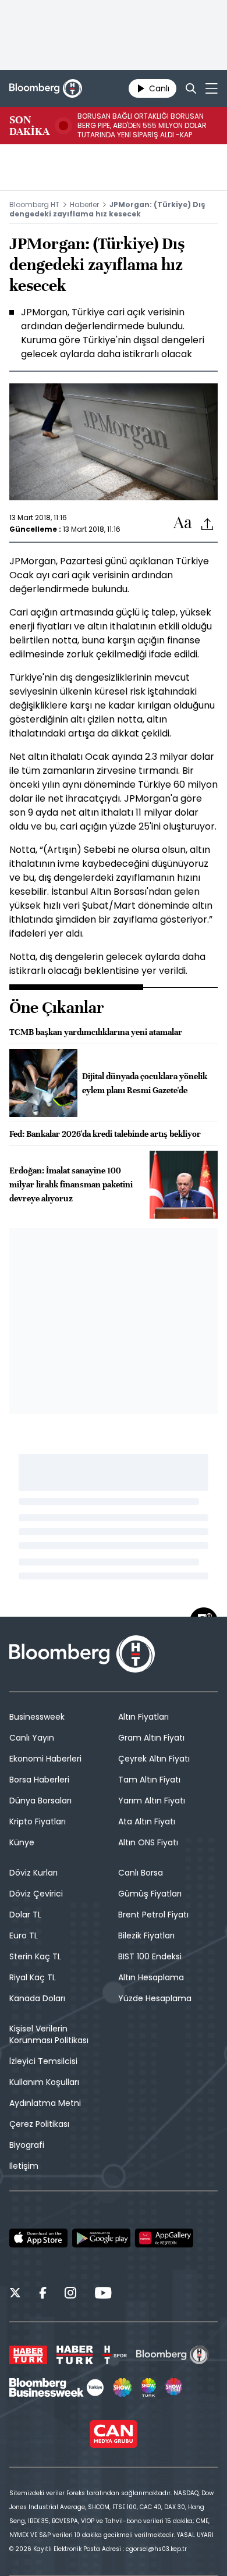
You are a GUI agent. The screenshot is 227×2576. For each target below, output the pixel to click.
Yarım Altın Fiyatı (152, 1801)
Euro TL (24, 1935)
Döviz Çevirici (36, 1894)
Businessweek (37, 1717)
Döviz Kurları (33, 1873)
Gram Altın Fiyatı (151, 1738)
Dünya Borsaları (40, 1801)
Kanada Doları (37, 1998)
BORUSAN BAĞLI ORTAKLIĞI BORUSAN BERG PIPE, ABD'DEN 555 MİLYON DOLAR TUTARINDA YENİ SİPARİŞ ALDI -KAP (142, 126)
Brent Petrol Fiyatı (153, 1915)
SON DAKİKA (29, 126)
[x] (15, 2294)
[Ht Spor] (115, 2355)
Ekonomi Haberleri (45, 1759)
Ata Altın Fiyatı (147, 1821)
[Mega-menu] (212, 88)
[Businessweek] (56, 2388)
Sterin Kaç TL (35, 1956)
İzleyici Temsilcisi (43, 2061)
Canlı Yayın (32, 1738)
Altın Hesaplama (151, 1977)
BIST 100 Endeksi (150, 1956)
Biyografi (27, 2145)
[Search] (191, 88)
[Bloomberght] (46, 88)
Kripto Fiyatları (38, 1821)
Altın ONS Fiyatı (148, 1842)
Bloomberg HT (34, 204)
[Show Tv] (122, 2388)
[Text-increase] (183, 523)
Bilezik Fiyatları (146, 1935)
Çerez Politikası (39, 2124)
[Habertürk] (28, 2355)
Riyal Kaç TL (33, 1977)
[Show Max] (175, 2388)
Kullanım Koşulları (44, 2082)
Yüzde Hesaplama (155, 1998)
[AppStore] (38, 2238)
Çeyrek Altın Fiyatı (154, 1759)
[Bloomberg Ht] (173, 2355)
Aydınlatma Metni (45, 2103)
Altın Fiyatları (143, 1717)
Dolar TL (25, 1915)
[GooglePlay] (101, 2238)
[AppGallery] (164, 2238)
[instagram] (70, 2294)
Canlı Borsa (141, 1873)
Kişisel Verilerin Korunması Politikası (49, 2034)
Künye (22, 1842)
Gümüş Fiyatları (150, 1894)
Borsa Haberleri (39, 1780)
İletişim (24, 2166)
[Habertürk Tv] (75, 2355)
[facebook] (43, 2294)
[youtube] (103, 2294)
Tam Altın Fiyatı (149, 1780)
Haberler (84, 204)
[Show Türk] (148, 2388)
